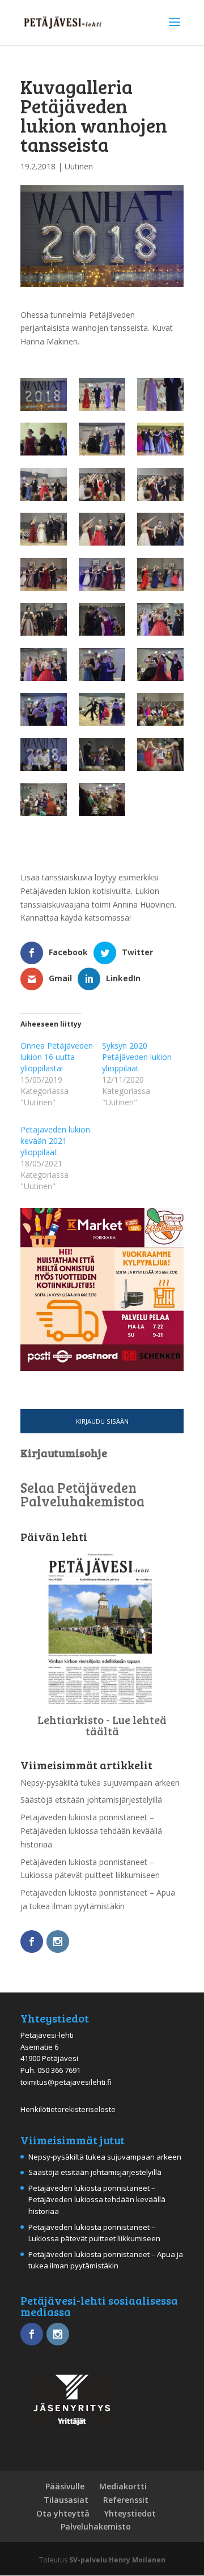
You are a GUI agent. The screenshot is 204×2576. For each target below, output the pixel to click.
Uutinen (79, 166)
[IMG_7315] (160, 439)
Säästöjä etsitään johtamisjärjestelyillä (91, 1800)
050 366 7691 (59, 2070)
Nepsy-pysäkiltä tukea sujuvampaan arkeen (100, 1783)
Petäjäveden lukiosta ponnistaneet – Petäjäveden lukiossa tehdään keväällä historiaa (91, 1831)
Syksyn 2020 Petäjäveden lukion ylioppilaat (137, 1057)
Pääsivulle (65, 2486)
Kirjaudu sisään (102, 1421)
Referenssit (126, 2500)
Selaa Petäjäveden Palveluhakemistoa (82, 1494)
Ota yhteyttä (63, 2513)
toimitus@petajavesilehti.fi (66, 2082)
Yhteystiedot (130, 2513)
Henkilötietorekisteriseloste (68, 2109)
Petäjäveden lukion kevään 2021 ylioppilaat (55, 1141)
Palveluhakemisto (96, 2526)
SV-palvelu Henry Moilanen (117, 2560)
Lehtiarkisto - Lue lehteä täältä (102, 1725)
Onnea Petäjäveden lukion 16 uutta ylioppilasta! (57, 1057)
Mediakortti (123, 2486)
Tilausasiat (66, 2500)
